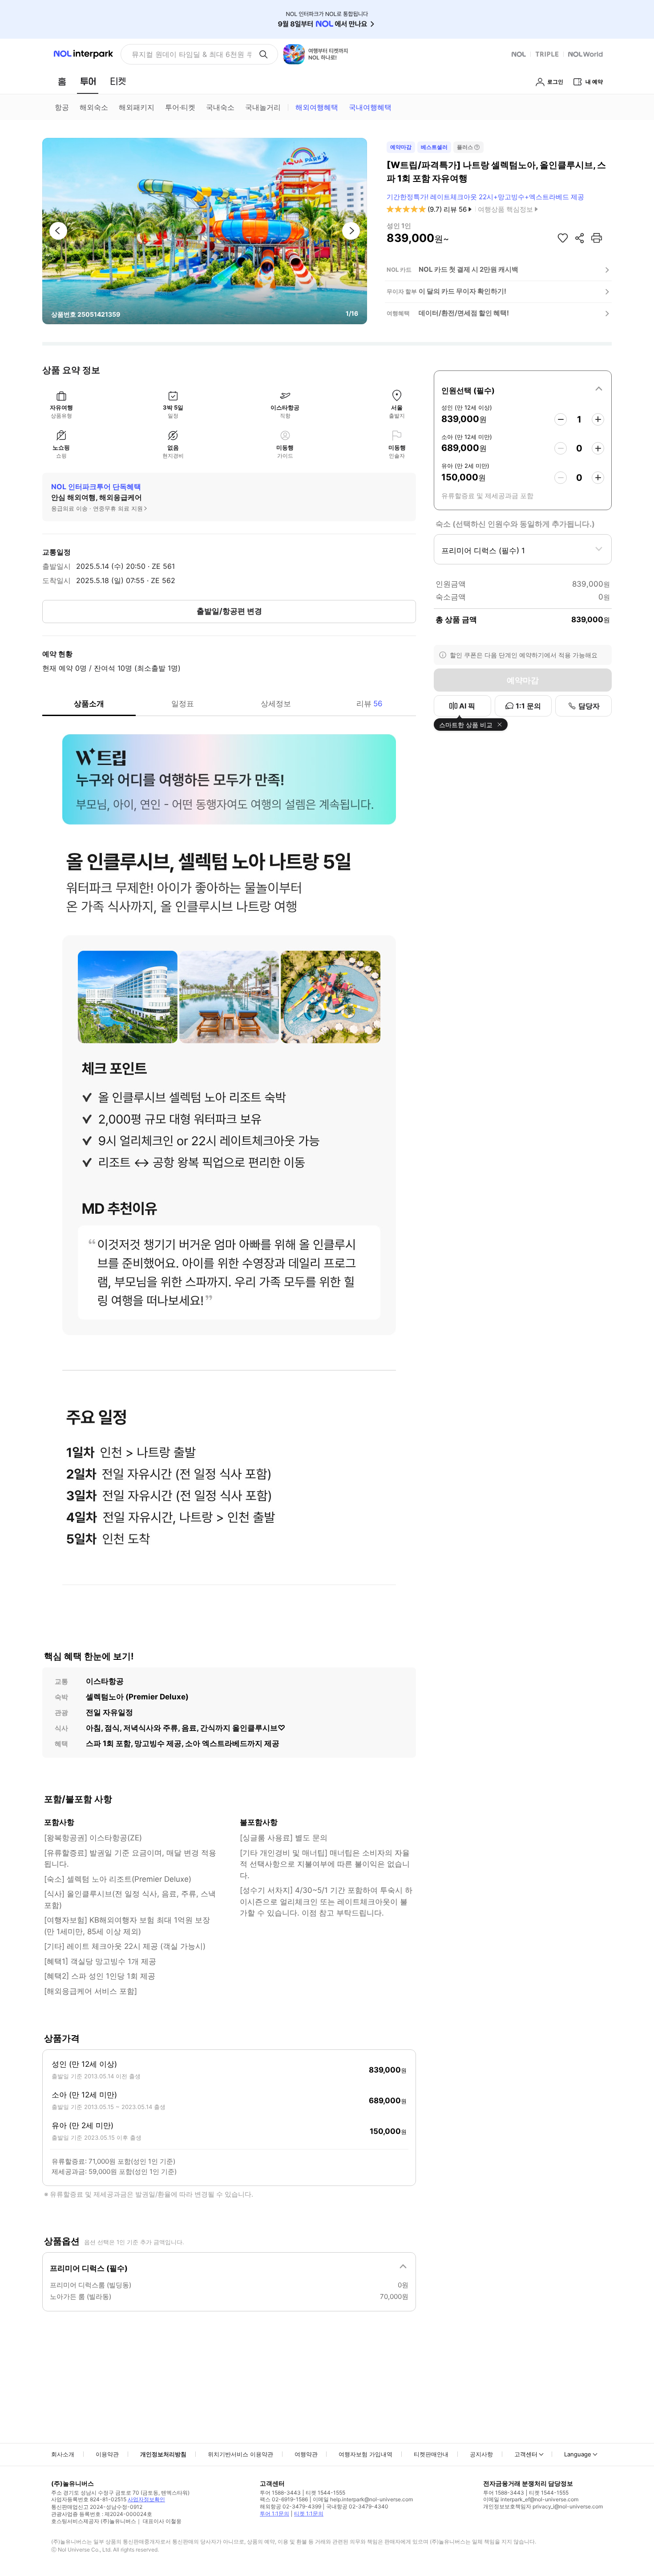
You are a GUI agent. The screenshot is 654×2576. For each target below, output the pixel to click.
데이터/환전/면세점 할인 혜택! (464, 313)
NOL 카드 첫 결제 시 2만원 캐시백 (468, 269)
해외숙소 (94, 107)
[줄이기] (561, 419)
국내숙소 (220, 107)
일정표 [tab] (183, 704)
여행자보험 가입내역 (365, 2454)
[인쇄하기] (597, 238)
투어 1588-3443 (280, 2493)
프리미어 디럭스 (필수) (89, 2268)
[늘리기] (598, 419)
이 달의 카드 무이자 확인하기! (462, 291)
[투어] (88, 81)
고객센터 (526, 2454)
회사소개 (63, 2454)
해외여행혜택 (317, 107)
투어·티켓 (180, 107)
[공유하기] (580, 238)
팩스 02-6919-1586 (284, 2499)
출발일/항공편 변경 (229, 611)
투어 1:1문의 (275, 2514)
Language (578, 2454)
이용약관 (107, 2454)
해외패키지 (137, 107)
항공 (62, 107)
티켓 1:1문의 (309, 2514)
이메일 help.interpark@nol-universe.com (363, 2499)
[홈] (62, 81)
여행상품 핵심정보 (505, 209)
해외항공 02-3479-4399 (291, 2506)
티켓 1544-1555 (325, 2493)
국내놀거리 (263, 107)
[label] (523, 389)
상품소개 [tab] (89, 704)
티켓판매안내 (431, 2454)
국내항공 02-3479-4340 (357, 2506)
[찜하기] (563, 238)
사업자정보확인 (146, 2499)
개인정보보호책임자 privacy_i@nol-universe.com (543, 2506)
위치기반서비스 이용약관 (240, 2454)
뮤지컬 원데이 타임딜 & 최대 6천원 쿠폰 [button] (192, 54)
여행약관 (306, 2454)
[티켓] (118, 81)
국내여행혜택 (370, 107)
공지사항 (481, 2454)
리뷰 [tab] (369, 704)
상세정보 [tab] (276, 704)
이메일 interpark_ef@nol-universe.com (531, 2499)
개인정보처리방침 (163, 2454)
